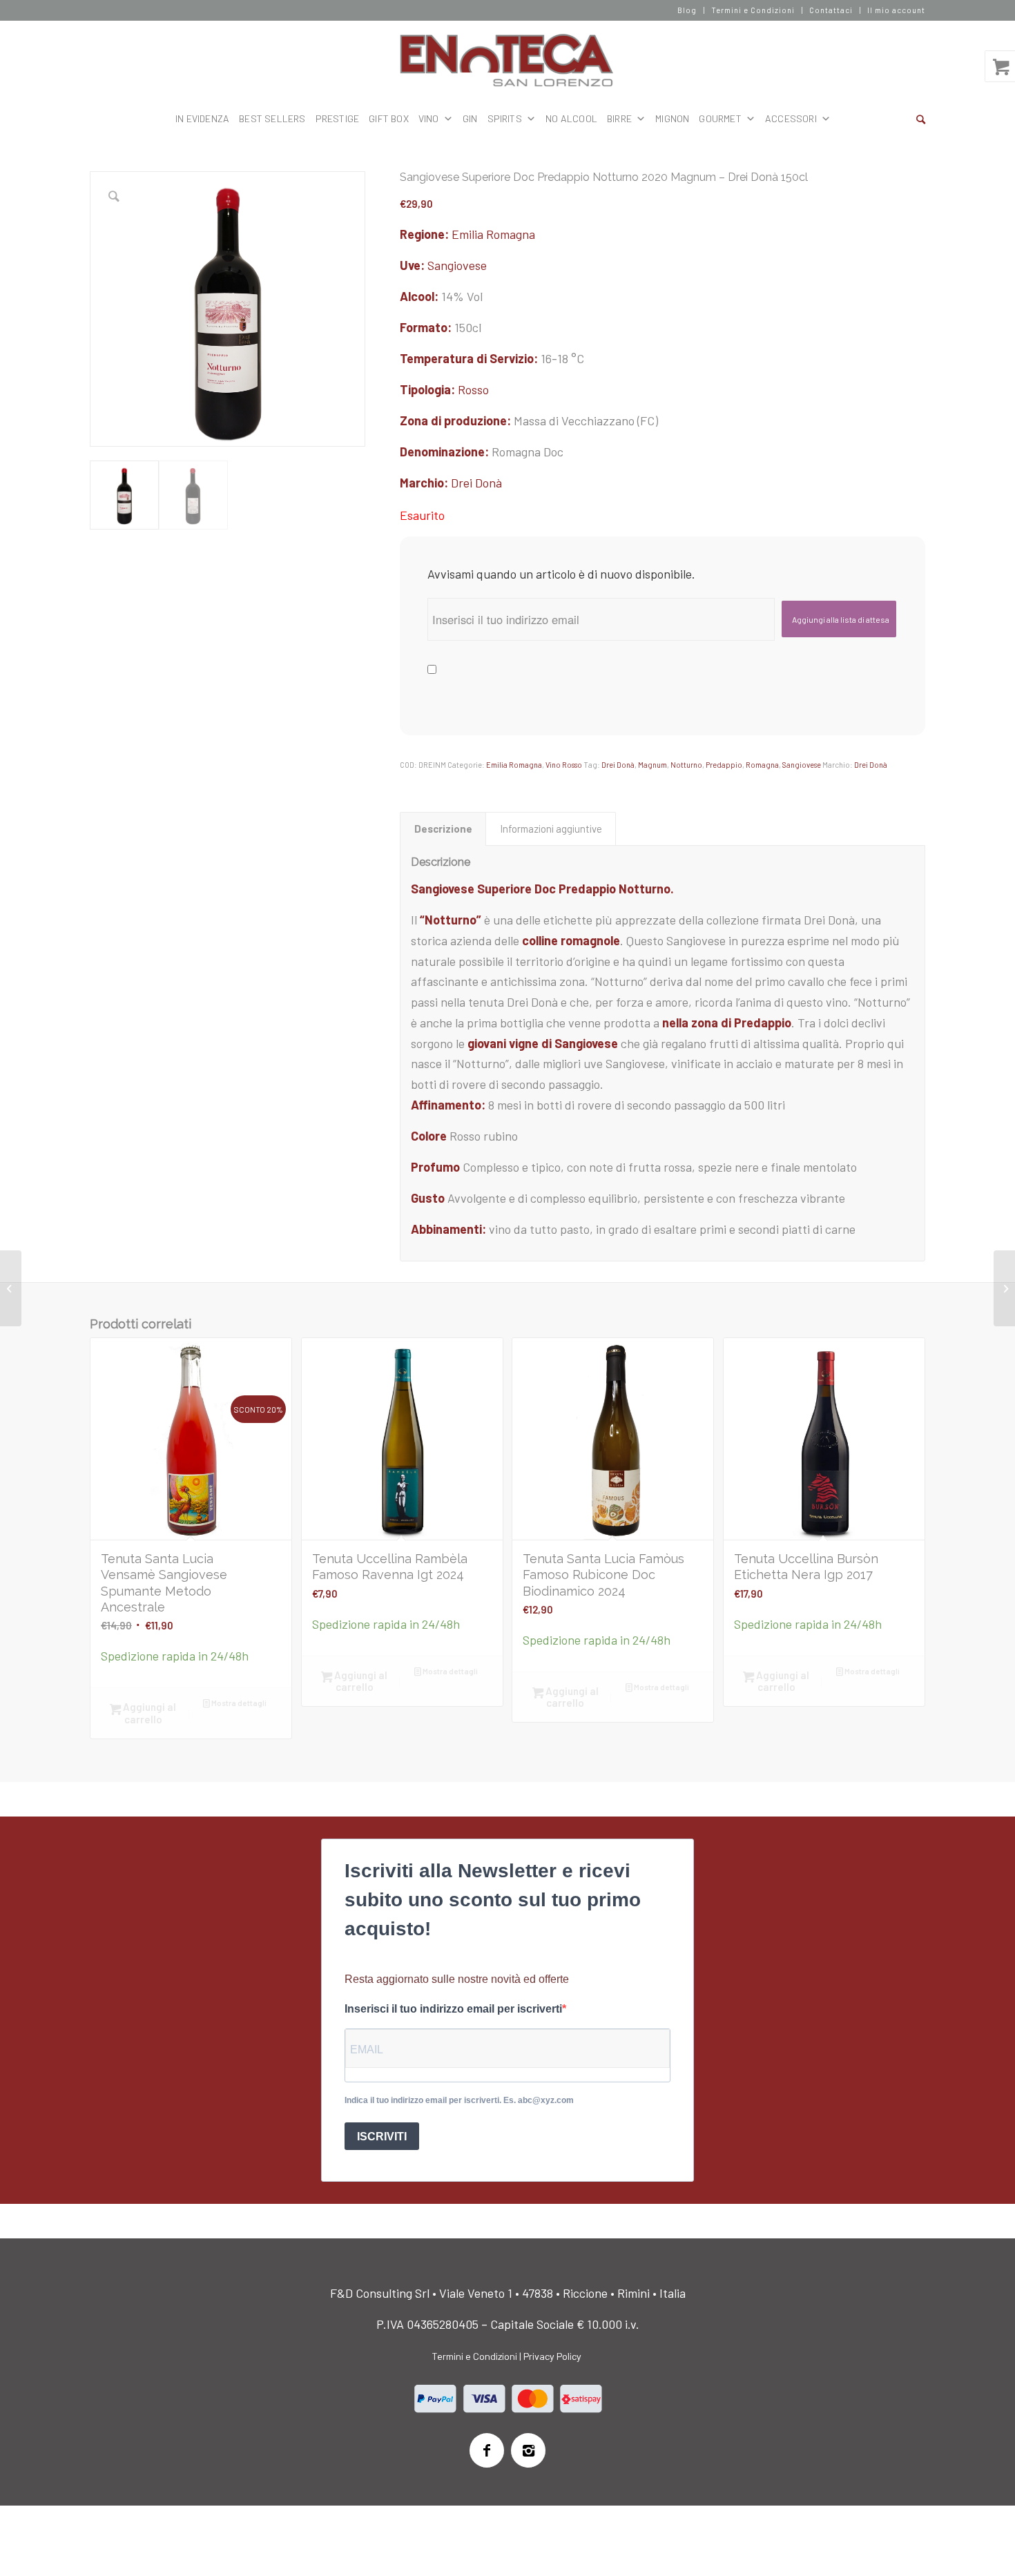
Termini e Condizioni (753, 10)
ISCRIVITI (382, 2137)
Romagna (762, 765)
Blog (687, 10)
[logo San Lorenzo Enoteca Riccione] (508, 61)
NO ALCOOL (571, 118)
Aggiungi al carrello (148, 1713)
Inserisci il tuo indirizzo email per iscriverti (453, 2009)
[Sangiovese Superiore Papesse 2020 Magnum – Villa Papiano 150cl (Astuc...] (11, 1288)
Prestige (338, 118)
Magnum (652, 765)
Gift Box (389, 118)
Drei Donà (476, 483)
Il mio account (896, 10)
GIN (470, 118)
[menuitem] (687, 10)
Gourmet (720, 118)
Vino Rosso (564, 765)
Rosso (473, 389)
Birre (619, 118)
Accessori (791, 118)
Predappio (724, 765)
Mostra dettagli (238, 1703)
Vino (429, 118)
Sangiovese (457, 265)
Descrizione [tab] (443, 829)
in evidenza (202, 118)
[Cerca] (921, 119)
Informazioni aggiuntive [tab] (551, 829)
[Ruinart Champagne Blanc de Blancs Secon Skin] (1004, 1288)
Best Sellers (272, 118)
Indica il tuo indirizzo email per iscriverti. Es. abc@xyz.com (459, 2100)
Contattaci (831, 10)
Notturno (686, 765)
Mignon (672, 118)
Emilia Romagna (493, 234)
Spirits (505, 118)
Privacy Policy (552, 2356)
